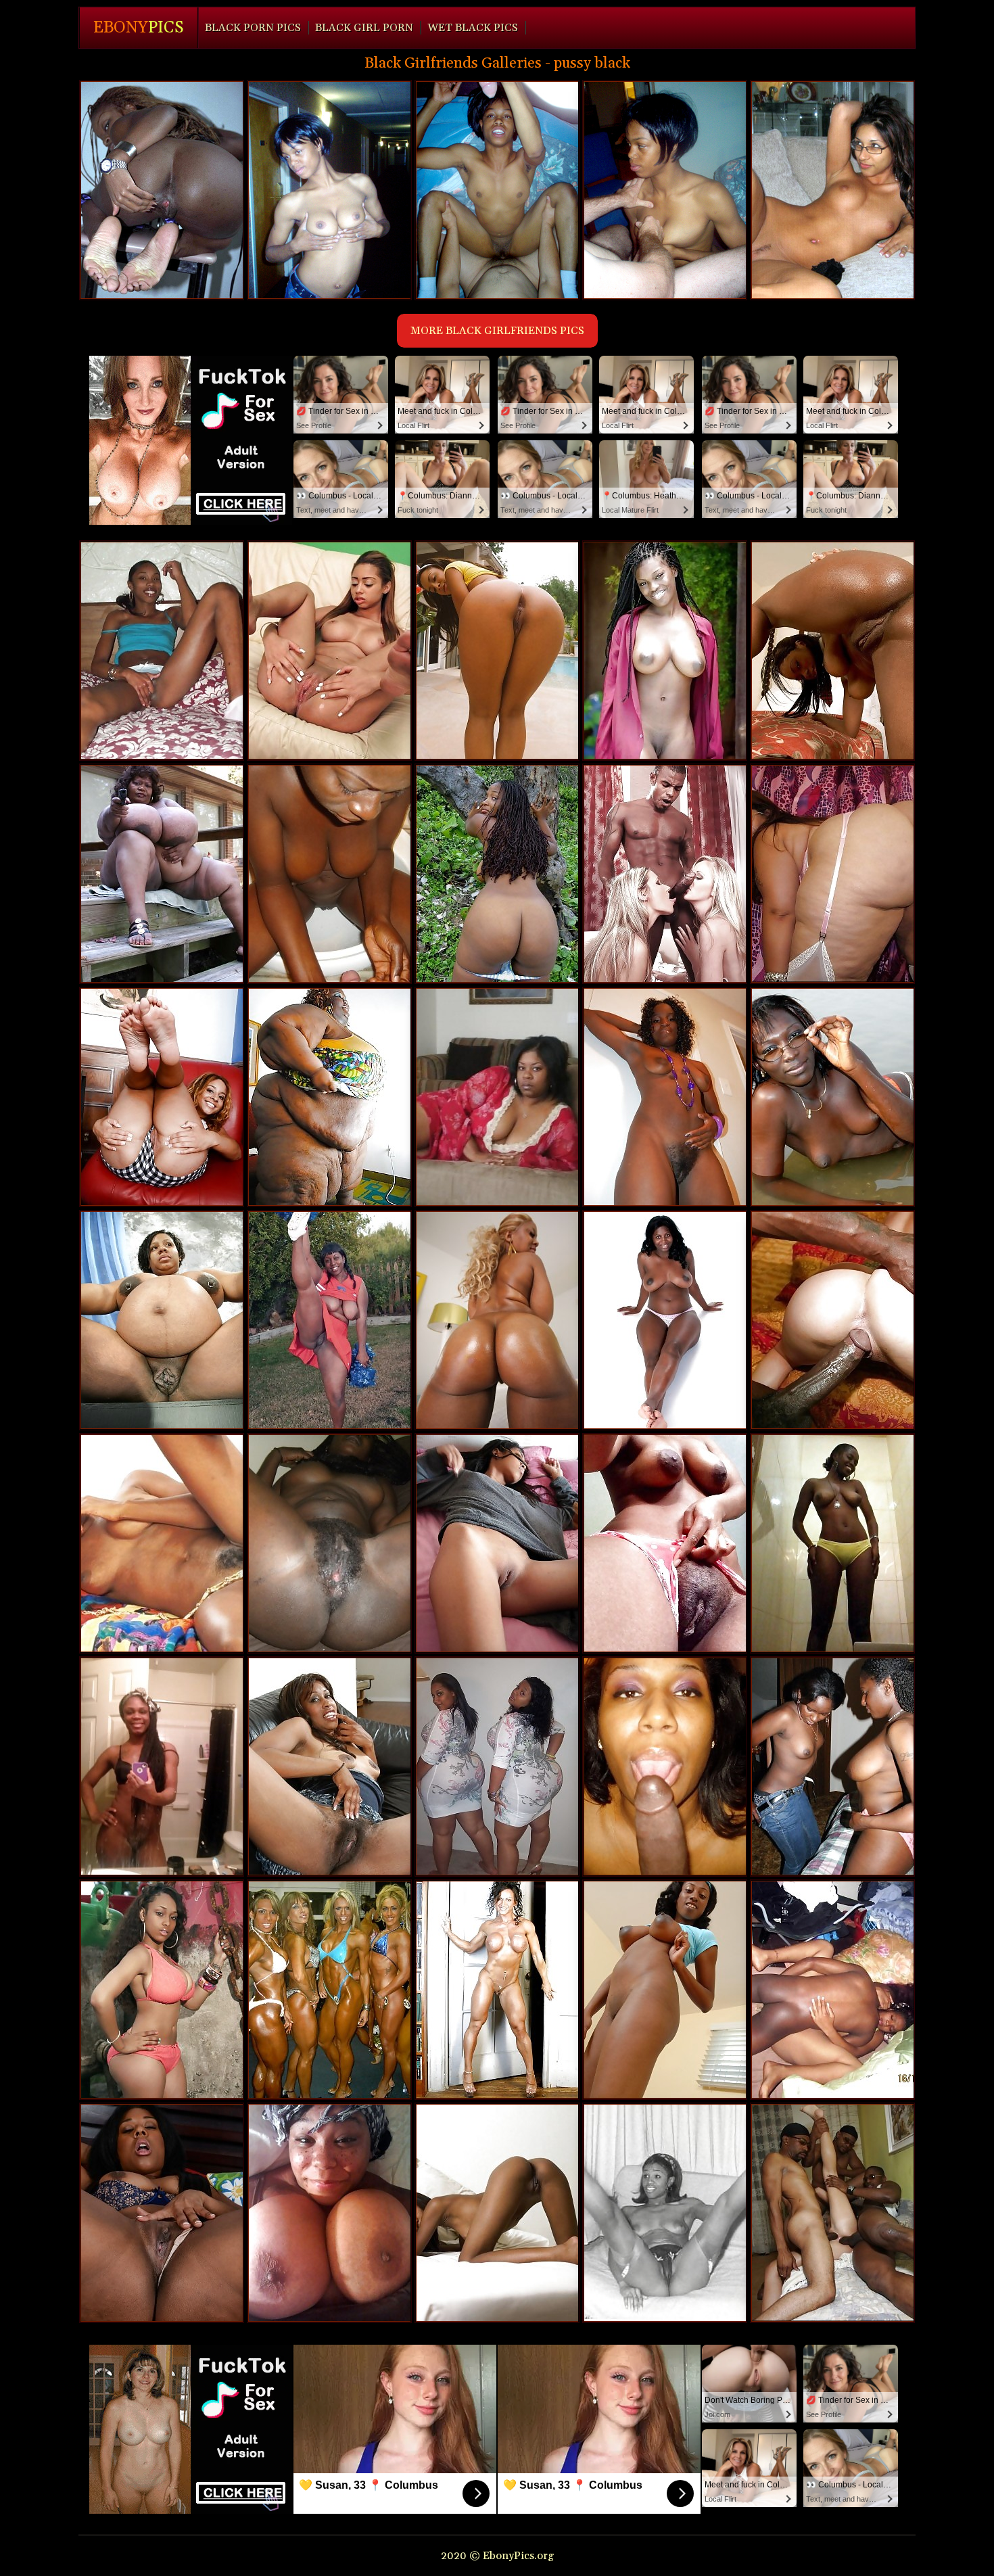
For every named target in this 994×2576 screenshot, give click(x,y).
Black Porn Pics (253, 28)
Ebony (139, 28)
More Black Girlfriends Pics (497, 331)
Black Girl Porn (364, 28)
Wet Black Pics (473, 28)
